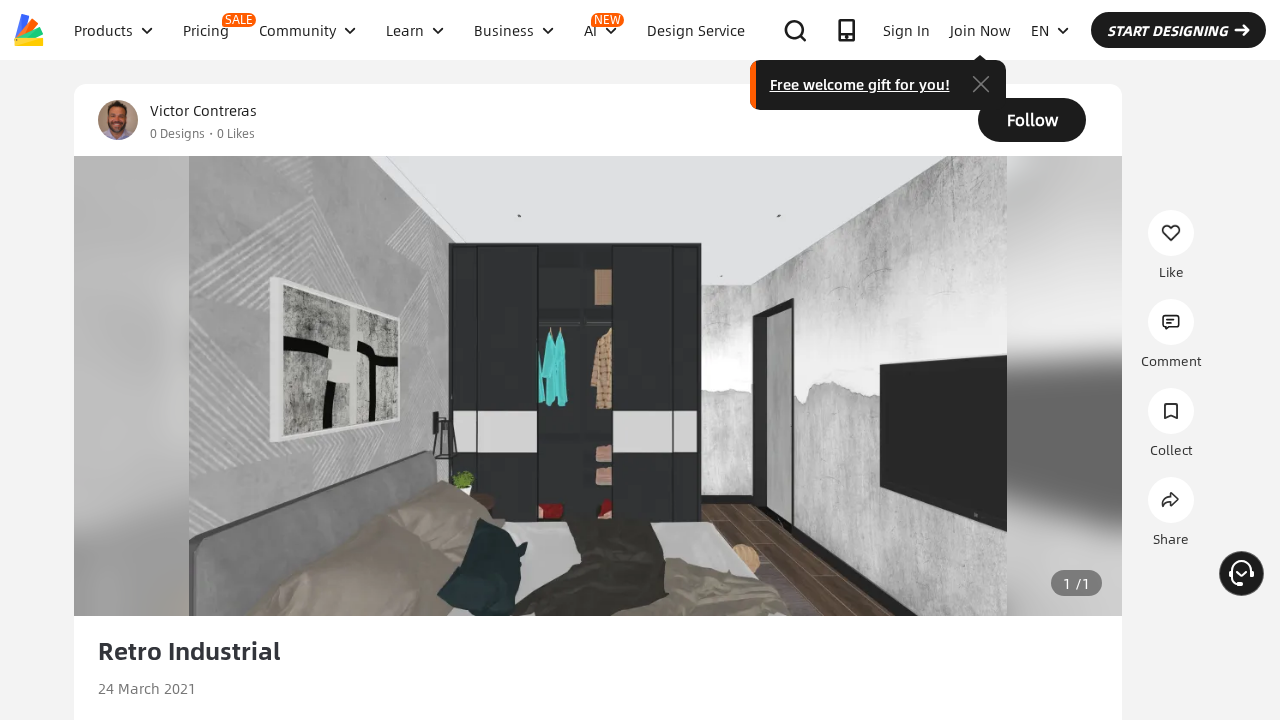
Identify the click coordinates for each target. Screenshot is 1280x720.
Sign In (906, 30)
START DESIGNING (1167, 30)
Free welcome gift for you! (860, 84)
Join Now (980, 30)
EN (1040, 30)
